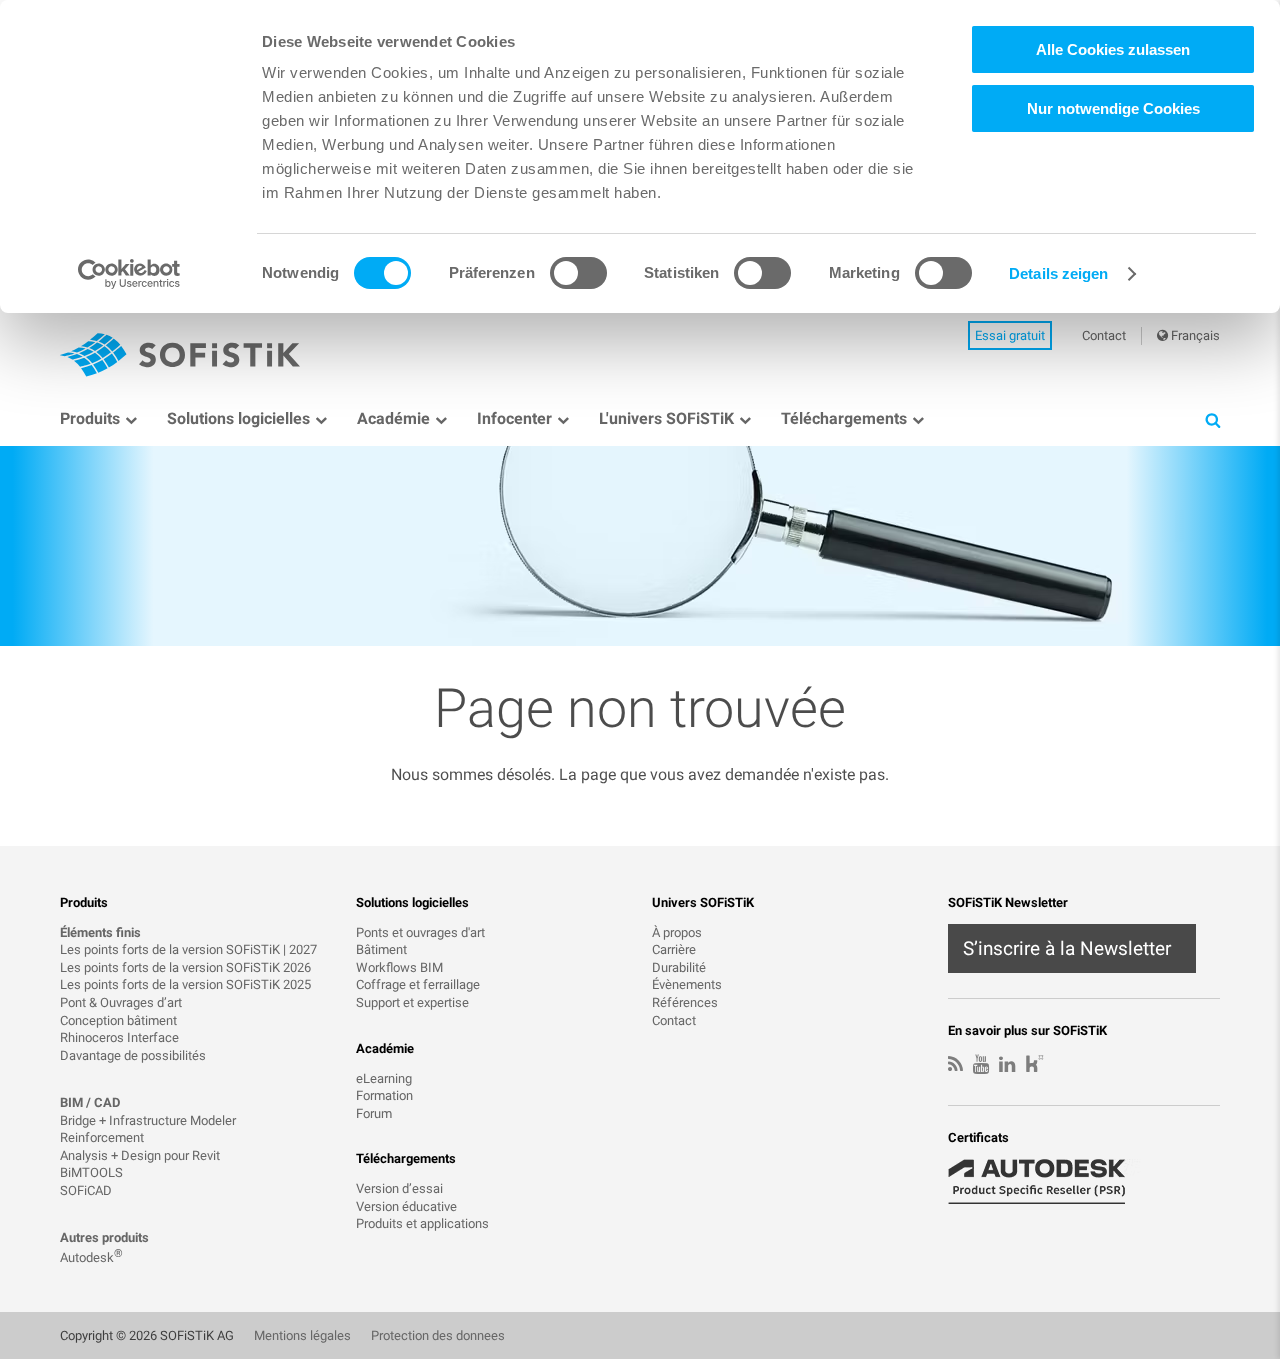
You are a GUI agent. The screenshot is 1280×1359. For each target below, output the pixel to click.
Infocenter (514, 418)
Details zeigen (1058, 273)
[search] (1212, 419)
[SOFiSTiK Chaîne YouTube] (981, 1065)
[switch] (578, 273)
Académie (393, 418)
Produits (90, 418)
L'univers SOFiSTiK (666, 418)
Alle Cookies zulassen (1113, 49)
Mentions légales (302, 1335)
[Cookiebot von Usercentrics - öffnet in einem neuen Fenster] (129, 274)
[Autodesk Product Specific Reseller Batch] (1048, 1182)
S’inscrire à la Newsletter (1067, 948)
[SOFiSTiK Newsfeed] (955, 1065)
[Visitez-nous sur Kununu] (1034, 1066)
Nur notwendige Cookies (1113, 108)
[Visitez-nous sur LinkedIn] (1007, 1065)
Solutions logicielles (238, 418)
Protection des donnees (438, 1335)
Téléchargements (844, 418)
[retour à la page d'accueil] (180, 355)
